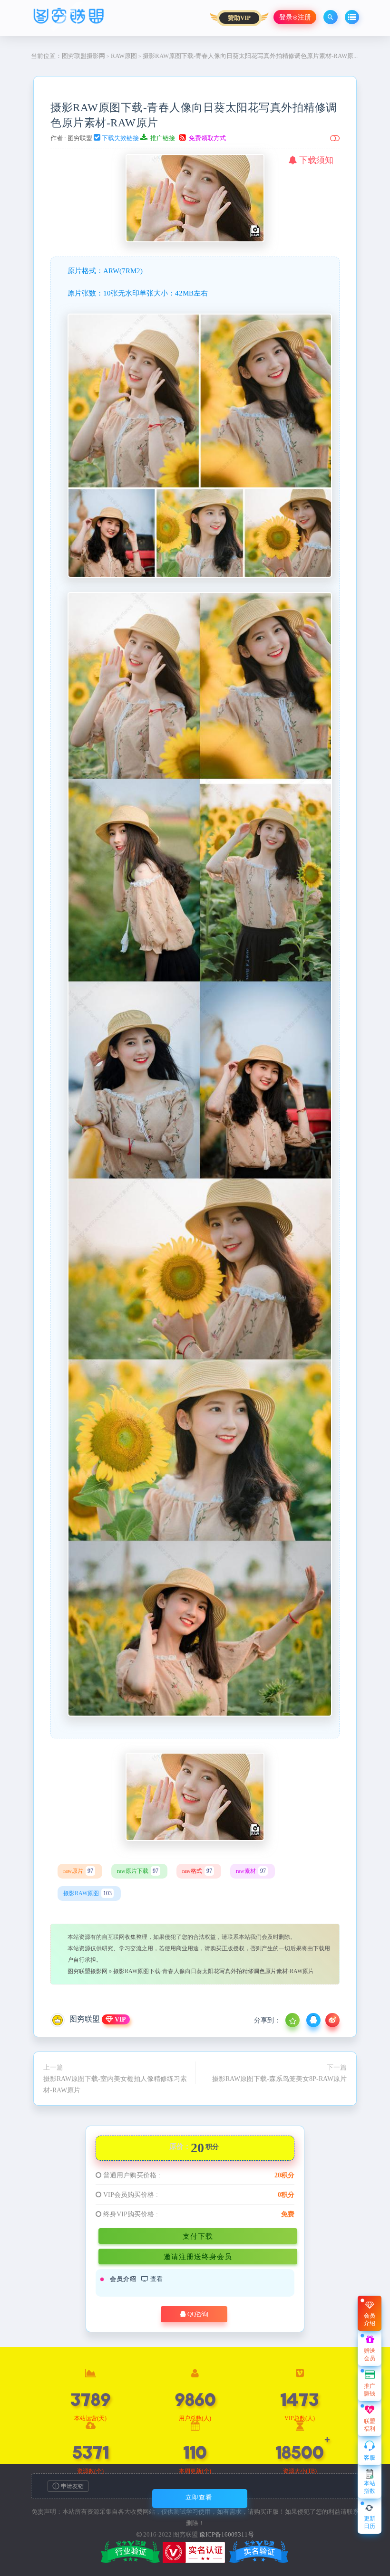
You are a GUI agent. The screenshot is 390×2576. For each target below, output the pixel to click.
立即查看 (199, 2497)
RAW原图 (124, 56)
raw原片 (78, 1871)
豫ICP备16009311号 (227, 2534)
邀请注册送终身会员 (198, 2256)
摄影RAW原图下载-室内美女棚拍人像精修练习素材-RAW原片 (115, 2084)
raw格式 (197, 1871)
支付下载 (198, 2236)
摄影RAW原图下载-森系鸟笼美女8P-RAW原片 (279, 2079)
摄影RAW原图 (88, 1893)
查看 (156, 2279)
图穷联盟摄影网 (83, 56)
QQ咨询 (197, 2314)
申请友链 (72, 2486)
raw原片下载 (138, 1871)
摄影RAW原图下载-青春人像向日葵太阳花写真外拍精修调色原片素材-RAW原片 (214, 1971)
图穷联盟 (80, 138)
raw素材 (251, 1871)
